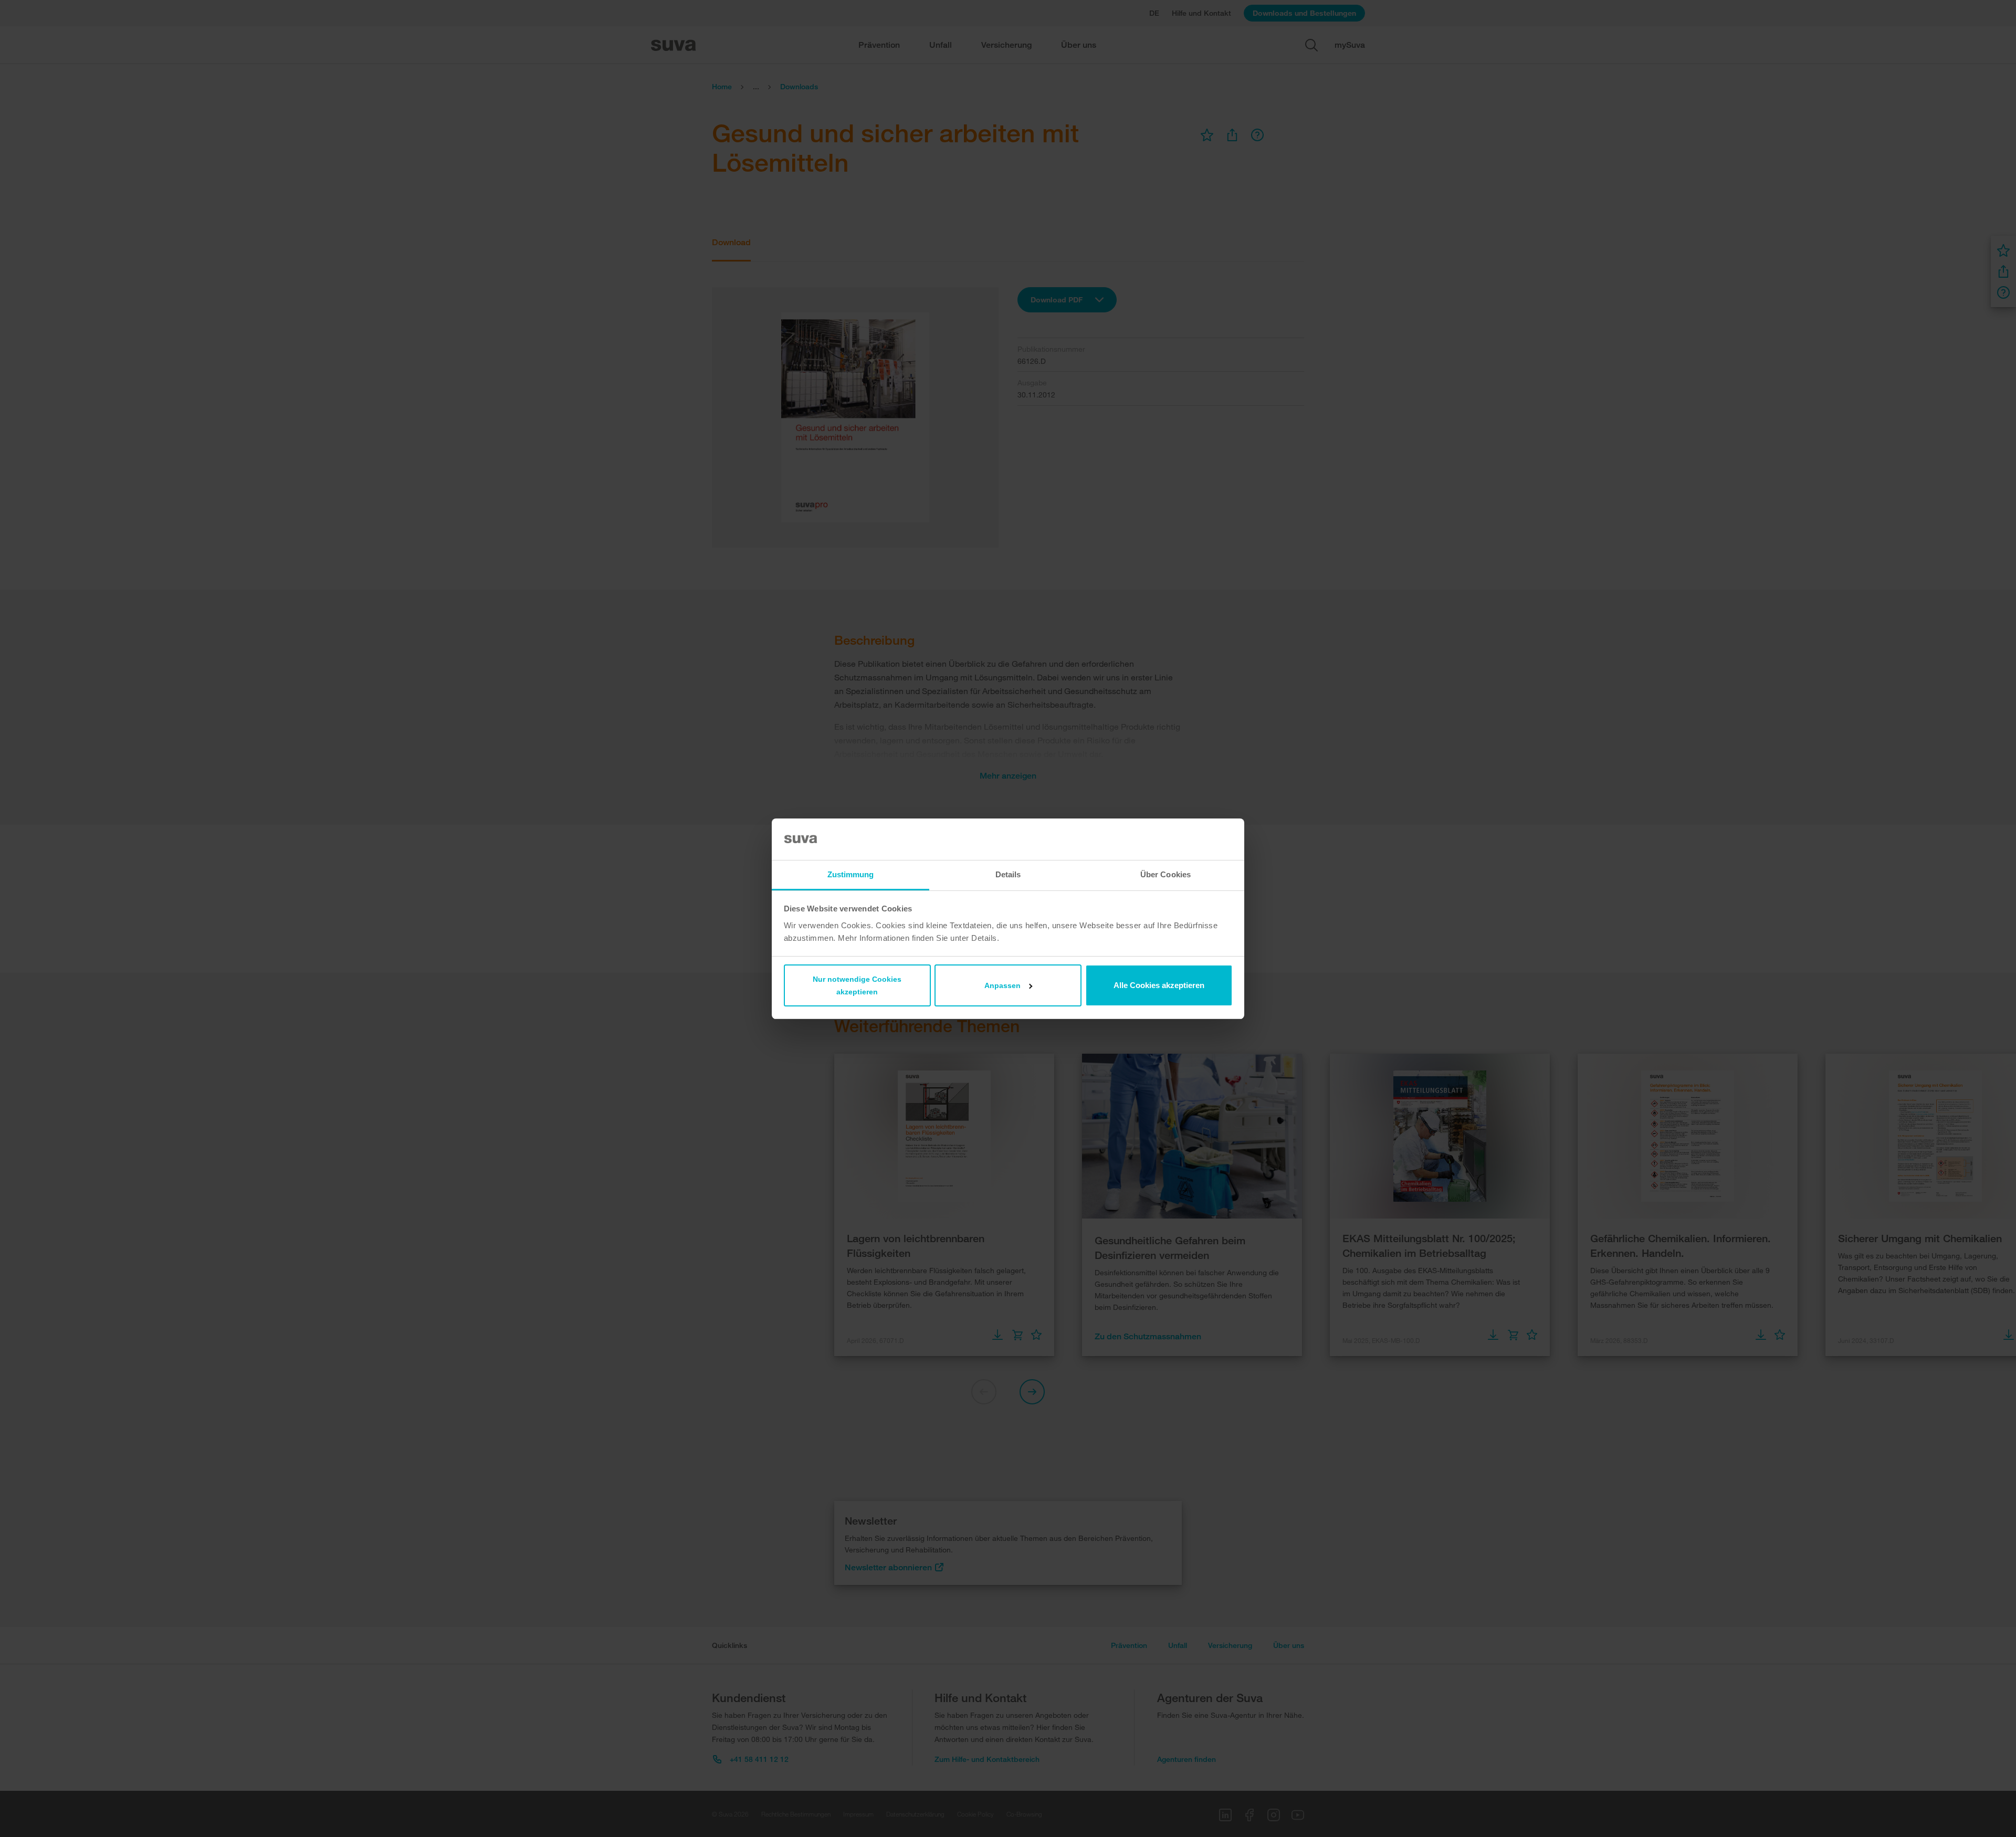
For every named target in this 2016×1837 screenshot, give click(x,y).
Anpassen (1002, 985)
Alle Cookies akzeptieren (1159, 985)
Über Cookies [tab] (1165, 874)
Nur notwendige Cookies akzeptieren (857, 985)
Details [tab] (1008, 874)
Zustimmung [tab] (851, 874)
